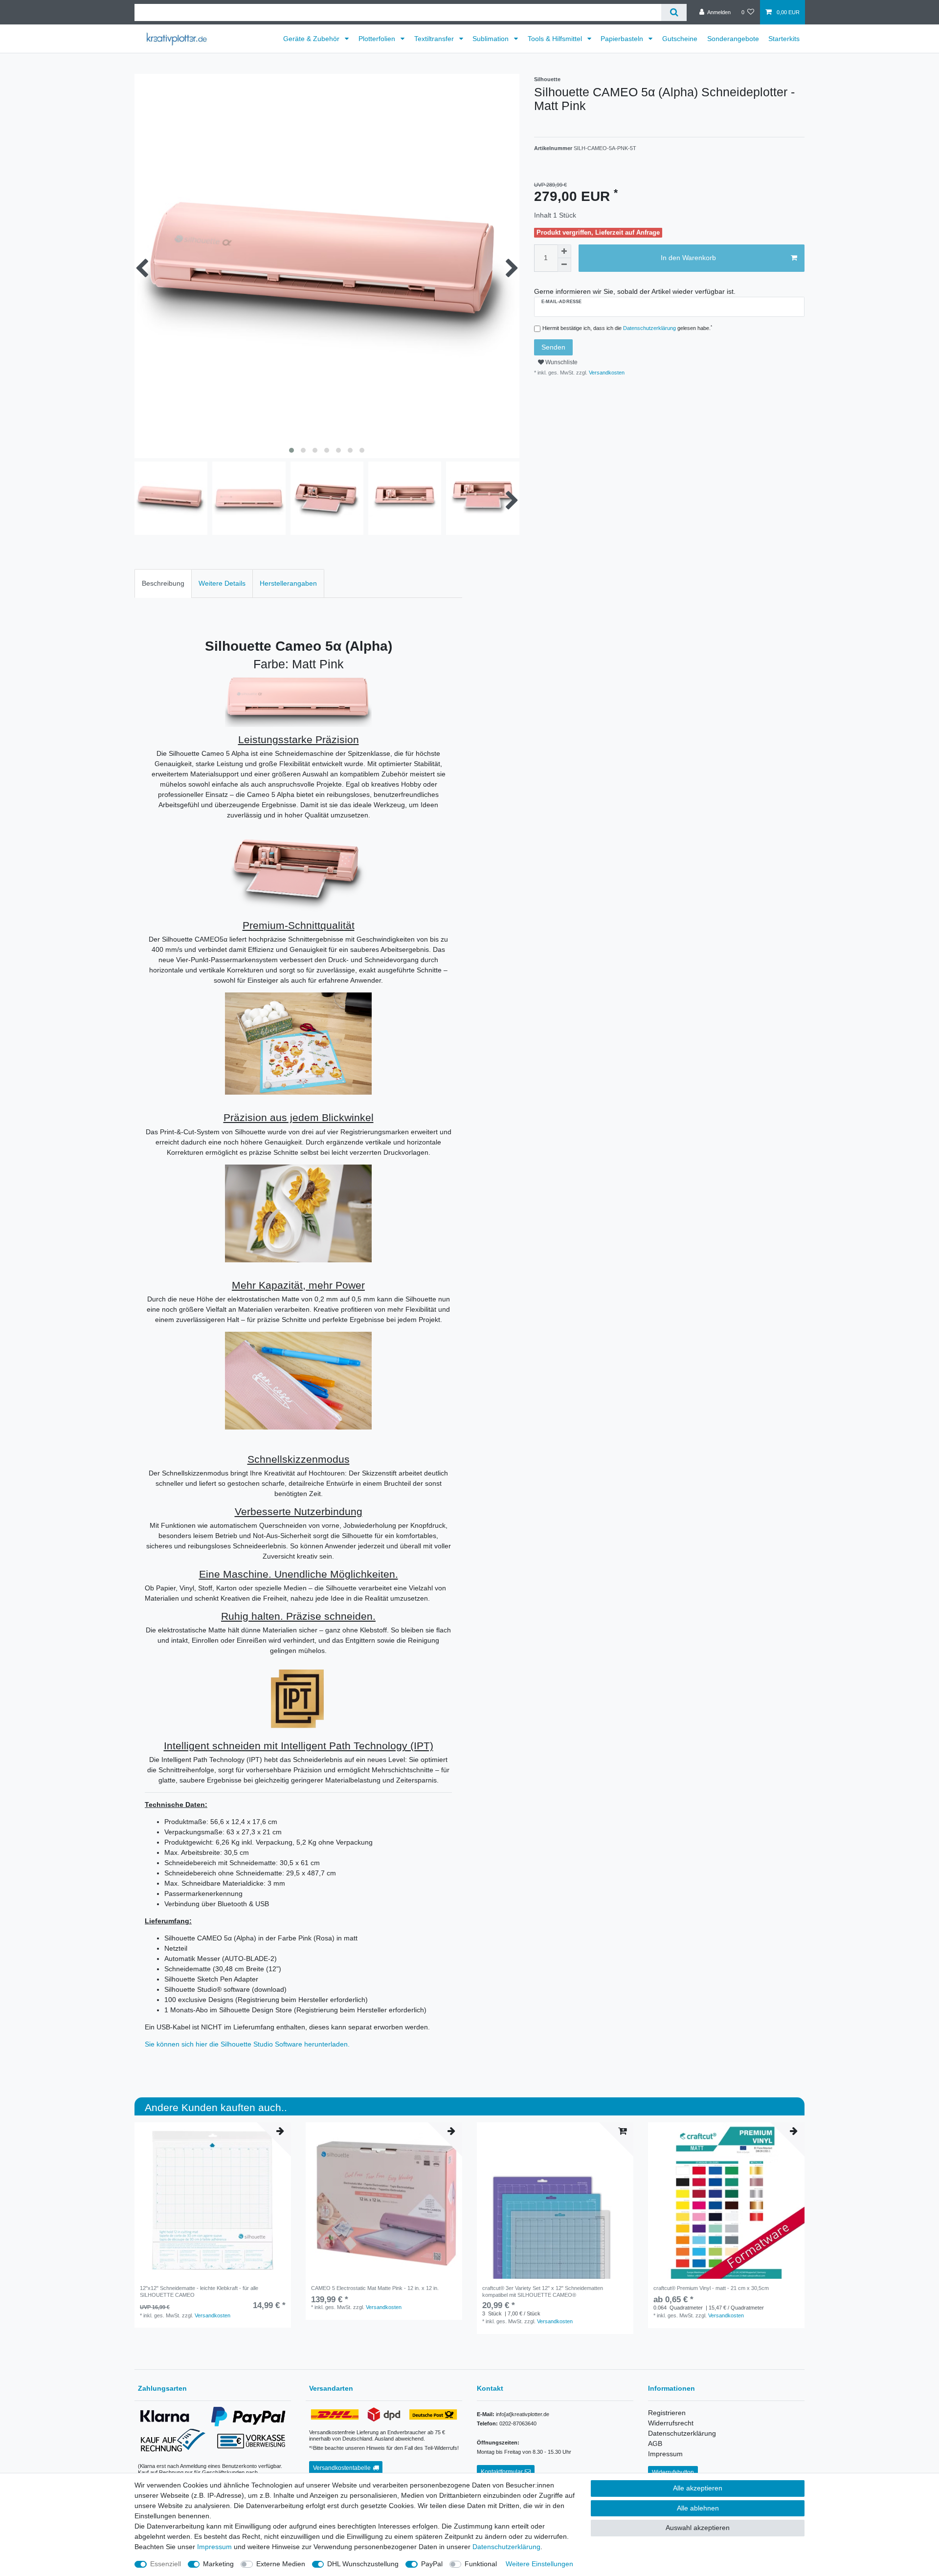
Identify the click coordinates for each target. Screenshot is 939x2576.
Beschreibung (163, 583)
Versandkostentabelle (342, 2468)
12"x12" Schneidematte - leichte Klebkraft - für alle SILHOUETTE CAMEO (199, 2291)
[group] (213, 2201)
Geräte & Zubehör (312, 39)
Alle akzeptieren (698, 2488)
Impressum (665, 2454)
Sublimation (492, 39)
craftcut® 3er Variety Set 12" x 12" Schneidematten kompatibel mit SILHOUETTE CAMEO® (543, 2291)
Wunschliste (561, 362)
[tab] (163, 583)
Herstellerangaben (288, 583)
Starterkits (784, 39)
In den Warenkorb (688, 258)
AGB (655, 2444)
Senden (553, 347)
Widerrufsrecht (671, 2423)
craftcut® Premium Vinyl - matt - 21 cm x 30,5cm (711, 2288)
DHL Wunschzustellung (363, 2564)
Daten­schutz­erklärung (506, 2547)
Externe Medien (281, 2564)
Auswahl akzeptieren (698, 2528)
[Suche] (674, 12)
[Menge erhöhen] (564, 251)
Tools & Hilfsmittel (556, 39)
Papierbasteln (623, 39)
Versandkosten (606, 373)
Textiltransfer (435, 39)
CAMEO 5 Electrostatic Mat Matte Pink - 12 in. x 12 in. (375, 2288)
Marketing (218, 2564)
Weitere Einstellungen (539, 2564)
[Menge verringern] (564, 265)
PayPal (432, 2564)
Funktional (481, 2564)
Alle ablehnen (698, 2508)
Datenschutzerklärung (682, 2433)
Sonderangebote (733, 39)
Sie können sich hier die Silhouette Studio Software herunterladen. (247, 2044)
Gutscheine (680, 39)
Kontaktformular (502, 2472)
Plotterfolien (378, 39)
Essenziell (166, 2564)
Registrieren (667, 2413)
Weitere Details (222, 583)
